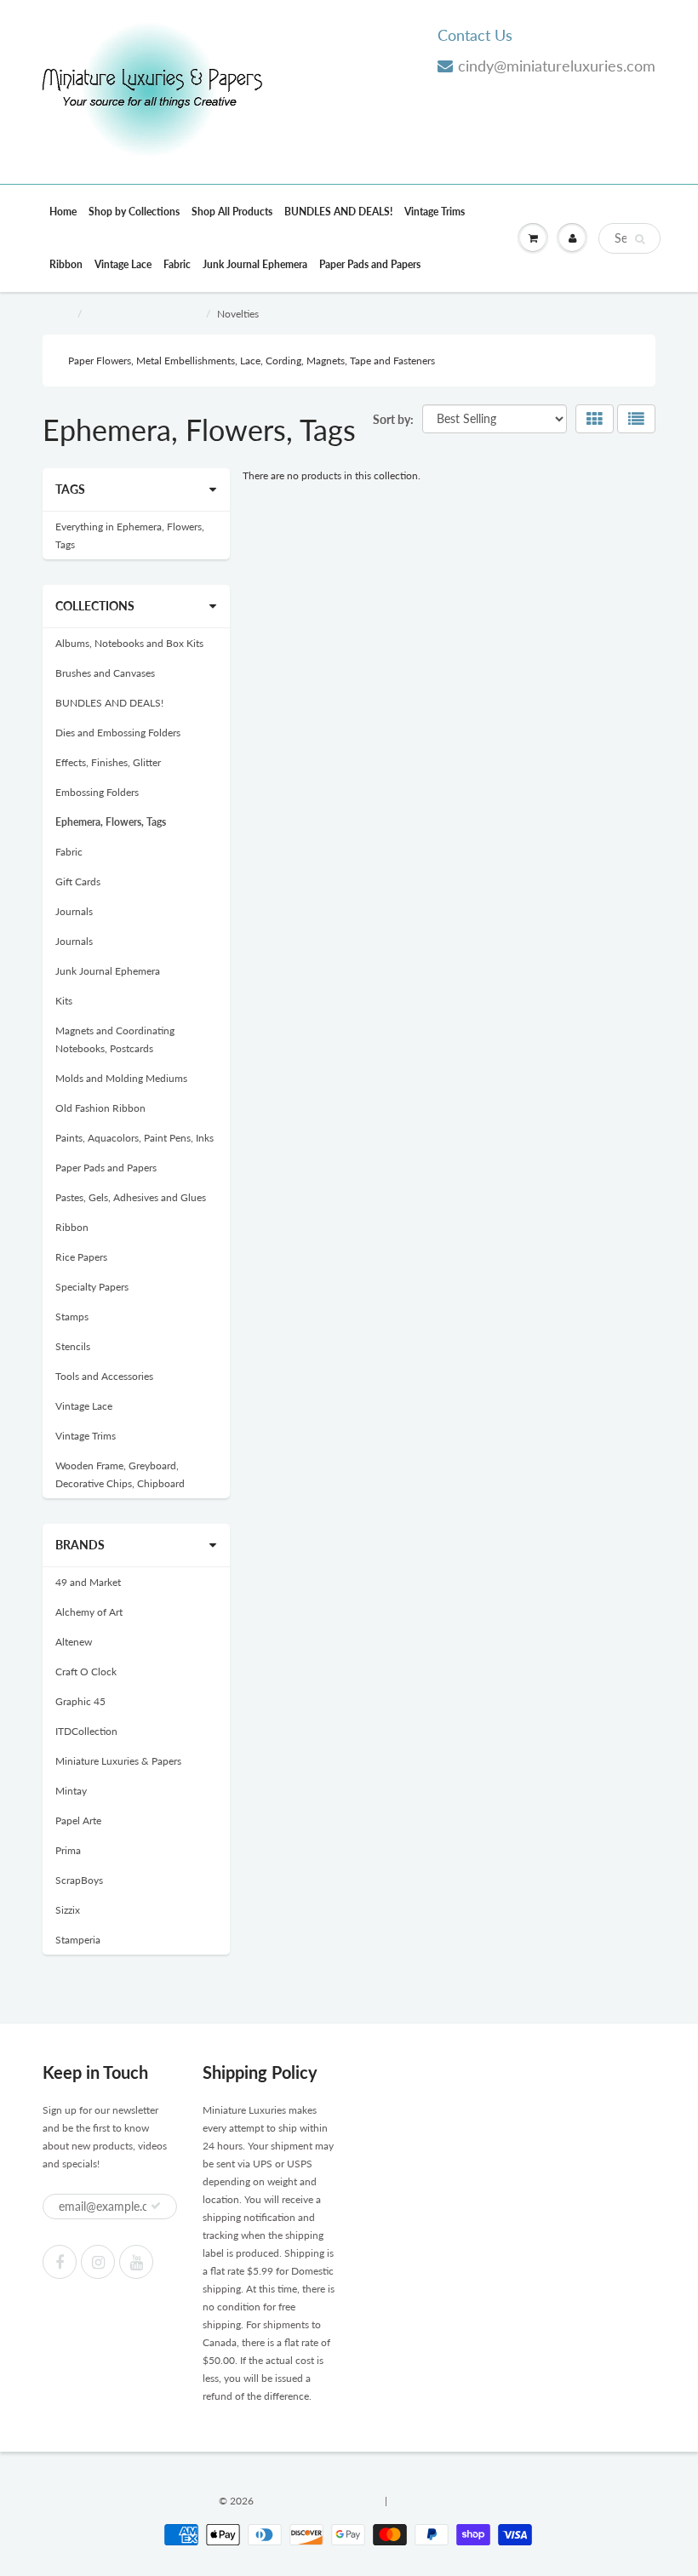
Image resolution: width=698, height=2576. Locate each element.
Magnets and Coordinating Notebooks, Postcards (115, 1039)
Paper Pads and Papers (370, 264)
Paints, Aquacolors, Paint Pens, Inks (134, 1138)
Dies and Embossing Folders (118, 733)
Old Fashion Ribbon (100, 1108)
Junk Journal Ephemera (255, 264)
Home (63, 212)
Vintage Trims (435, 212)
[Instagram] (98, 2262)
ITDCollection (86, 1731)
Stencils (73, 1346)
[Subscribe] (156, 2206)
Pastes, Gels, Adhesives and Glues (131, 1197)
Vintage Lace (123, 264)
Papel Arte (78, 1820)
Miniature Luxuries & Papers (118, 1761)
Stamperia (78, 1940)
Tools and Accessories (104, 1376)
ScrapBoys (79, 1880)
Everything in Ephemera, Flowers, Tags (130, 535)
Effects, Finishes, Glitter (108, 762)
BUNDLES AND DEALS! (338, 212)
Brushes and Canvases (105, 673)
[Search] (640, 239)
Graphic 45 (80, 1701)
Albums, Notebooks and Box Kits (129, 643)
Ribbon (66, 264)
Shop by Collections (134, 212)
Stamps (72, 1317)
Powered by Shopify (435, 2501)
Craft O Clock (86, 1672)
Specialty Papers (92, 1287)
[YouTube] (136, 2262)
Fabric (177, 264)
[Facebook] (60, 2262)
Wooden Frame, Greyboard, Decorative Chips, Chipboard (120, 1474)
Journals (74, 911)
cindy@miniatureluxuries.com (557, 66)
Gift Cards (78, 882)
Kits (64, 1001)
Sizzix (68, 1910)
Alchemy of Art (89, 1612)
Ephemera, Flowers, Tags (143, 314)
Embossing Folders (97, 792)
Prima (68, 1850)
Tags (70, 489)
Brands (80, 1545)
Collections (95, 606)
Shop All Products (232, 212)
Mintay (71, 1791)
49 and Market (88, 1582)
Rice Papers (81, 1257)
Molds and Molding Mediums (121, 1078)
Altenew (74, 1642)
